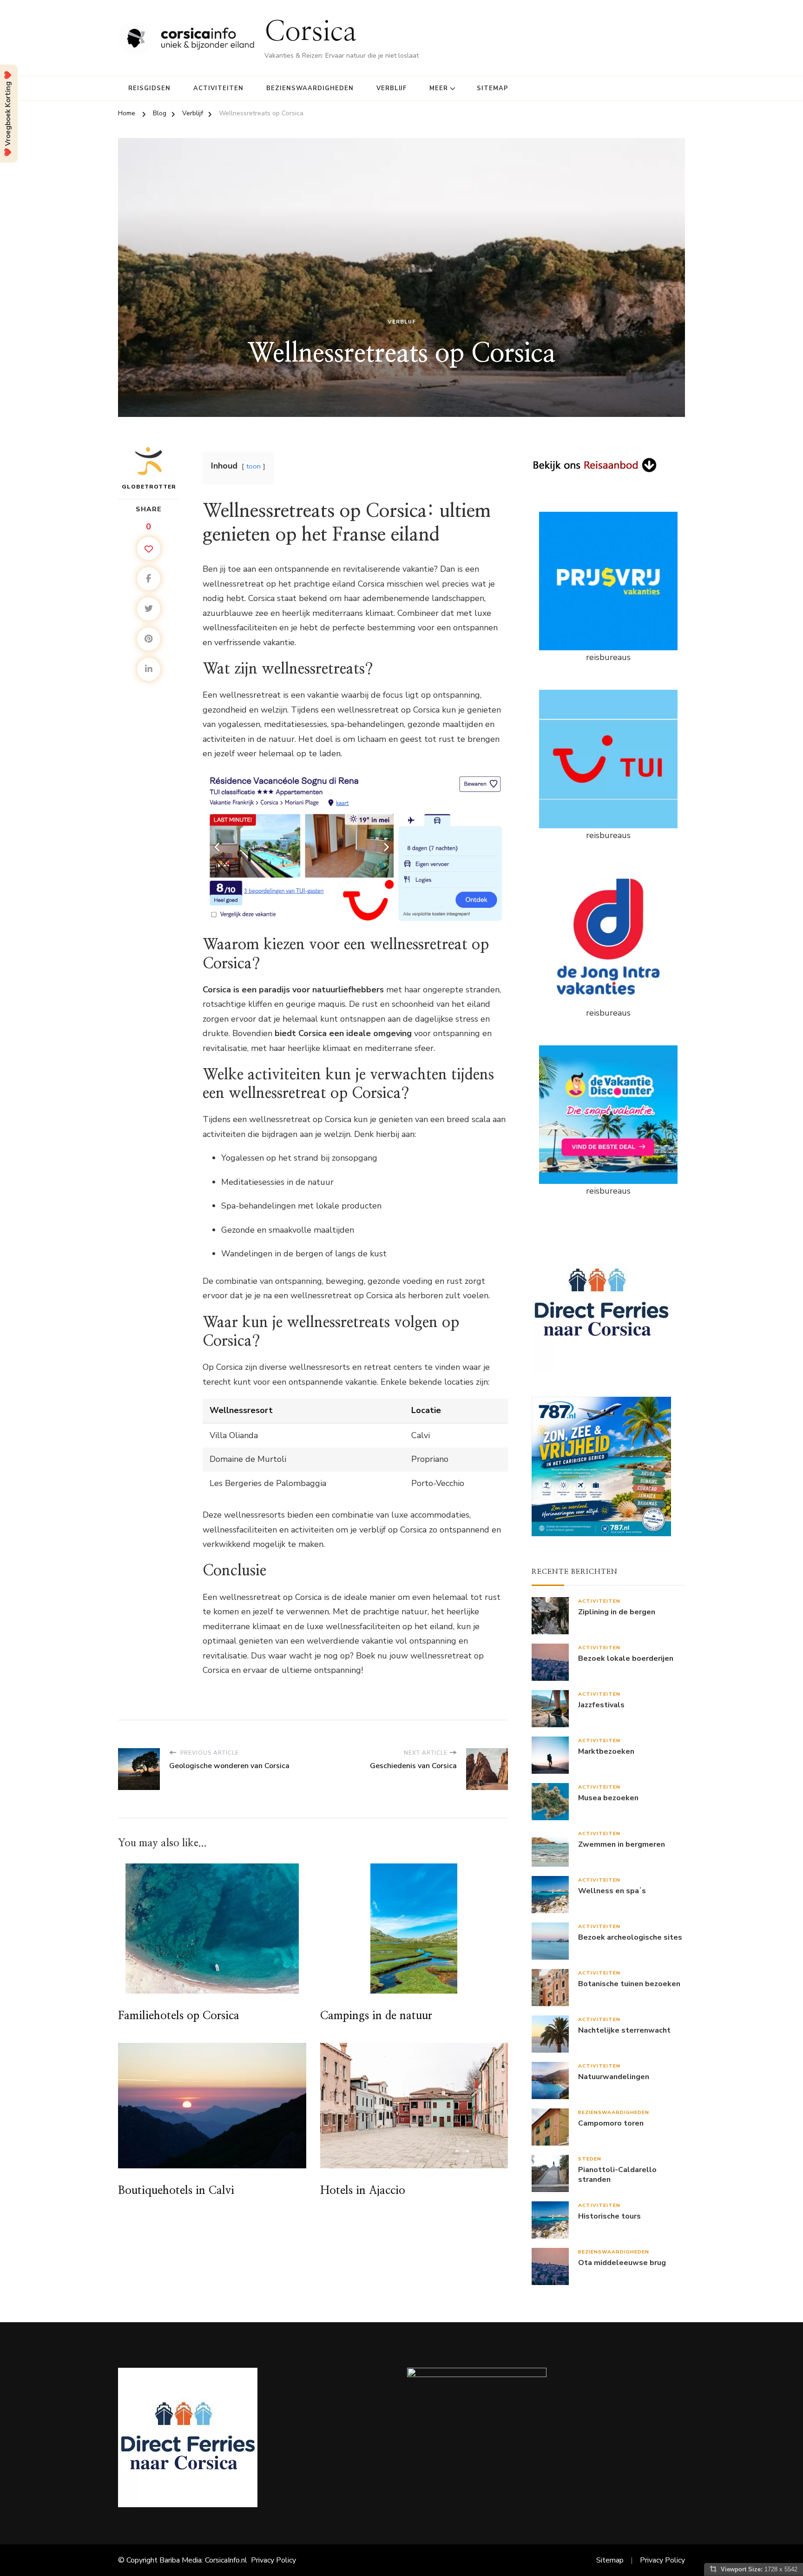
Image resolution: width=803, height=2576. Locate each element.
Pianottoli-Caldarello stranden (617, 2175)
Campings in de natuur (376, 2016)
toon (253, 466)
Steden (590, 2159)
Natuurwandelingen (614, 2077)
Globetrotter (149, 487)
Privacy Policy (273, 2560)
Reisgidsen (149, 88)
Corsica (311, 32)
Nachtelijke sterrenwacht (624, 2031)
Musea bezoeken (608, 1798)
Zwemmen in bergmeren (622, 1845)
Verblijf (392, 88)
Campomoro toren (611, 2124)
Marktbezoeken (606, 1752)
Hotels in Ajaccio (363, 2191)
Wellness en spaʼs (612, 1891)
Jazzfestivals (601, 1705)
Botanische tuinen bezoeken (629, 1984)
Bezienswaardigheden (310, 88)
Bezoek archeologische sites (630, 1938)
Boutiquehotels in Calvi (176, 2191)
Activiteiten (218, 88)
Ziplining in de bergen (617, 1612)
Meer (439, 88)
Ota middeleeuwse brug (622, 2263)
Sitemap (493, 88)
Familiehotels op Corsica (179, 2016)
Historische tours (609, 2216)
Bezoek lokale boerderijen (626, 1659)
